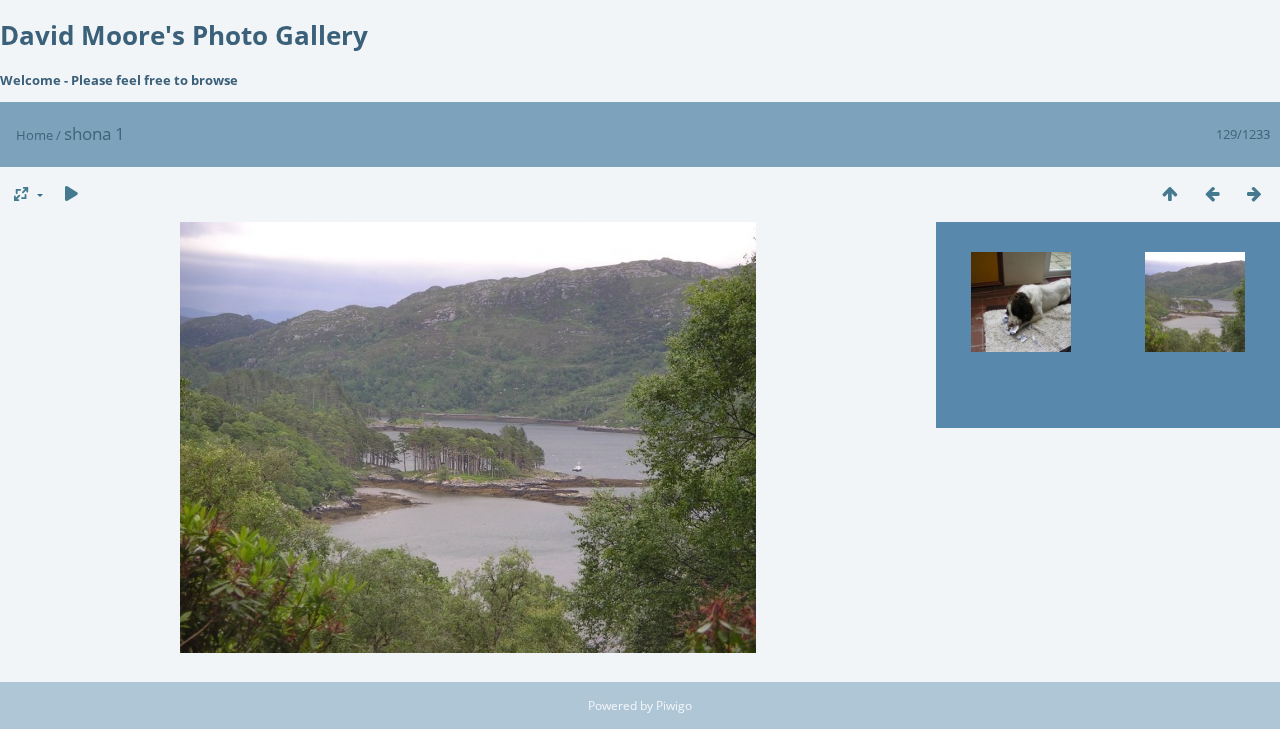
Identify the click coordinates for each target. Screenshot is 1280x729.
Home (34, 135)
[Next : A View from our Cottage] (1254, 193)
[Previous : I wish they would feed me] (1212, 193)
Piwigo (674, 705)
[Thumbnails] (1170, 193)
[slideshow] (71, 193)
